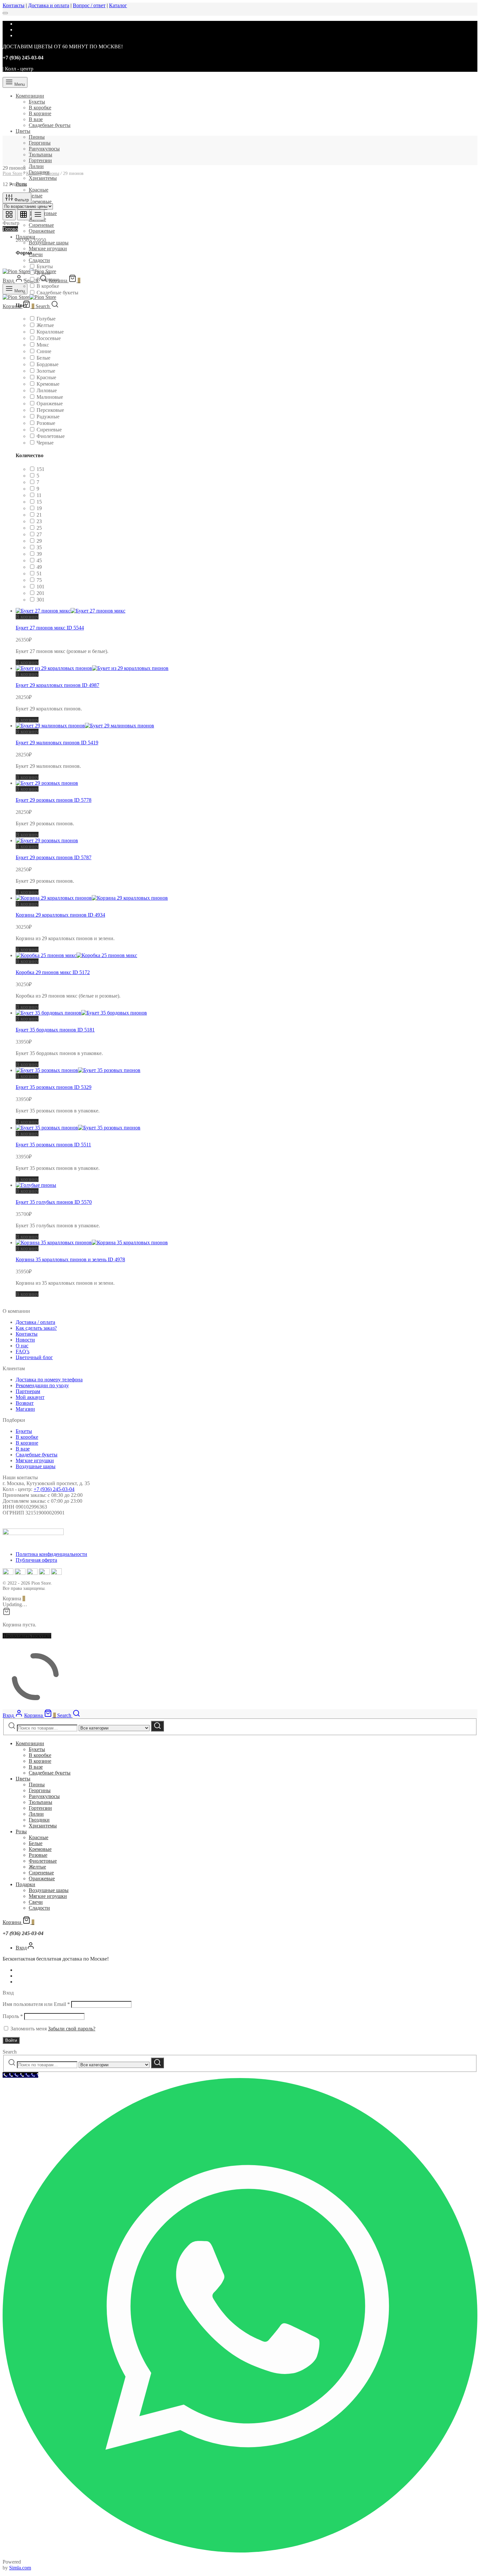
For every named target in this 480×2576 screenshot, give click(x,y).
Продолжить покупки (27, 1636)
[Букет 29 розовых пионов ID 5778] (47, 783)
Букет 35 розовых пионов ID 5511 (53, 1145)
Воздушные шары (49, 243)
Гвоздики (39, 1820)
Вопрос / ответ (89, 5)
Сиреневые (41, 225)
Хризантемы (43, 178)
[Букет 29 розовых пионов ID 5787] (47, 840)
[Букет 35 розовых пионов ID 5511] (78, 1128)
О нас (22, 1346)
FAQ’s (23, 1351)
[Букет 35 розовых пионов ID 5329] (78, 1070)
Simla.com (20, 2568)
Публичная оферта (36, 1560)
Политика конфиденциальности (51, 1554)
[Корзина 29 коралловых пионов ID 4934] (92, 898)
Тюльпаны (40, 155)
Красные (39, 190)
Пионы (37, 137)
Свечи (36, 254)
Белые (36, 196)
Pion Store (12, 173)
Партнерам (28, 1391)
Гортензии (40, 160)
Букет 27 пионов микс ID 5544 (50, 628)
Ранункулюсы (44, 149)
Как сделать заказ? (36, 1328)
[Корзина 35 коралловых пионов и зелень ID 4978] (92, 1242)
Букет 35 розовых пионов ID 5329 (54, 1087)
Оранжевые (42, 231)
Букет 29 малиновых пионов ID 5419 (57, 743)
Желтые (37, 1867)
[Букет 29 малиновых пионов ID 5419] (85, 726)
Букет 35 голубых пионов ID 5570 (54, 1202)
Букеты (37, 102)
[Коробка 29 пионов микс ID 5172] (76, 955)
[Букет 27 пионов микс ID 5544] (71, 611)
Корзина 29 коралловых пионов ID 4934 (60, 915)
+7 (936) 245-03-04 (54, 1489)
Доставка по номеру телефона (49, 1380)
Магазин (25, 1409)
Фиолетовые (43, 1861)
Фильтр (21, 200)
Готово (10, 229)
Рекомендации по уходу (42, 1385)
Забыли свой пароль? (72, 2029)
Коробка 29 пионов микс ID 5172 (53, 972)
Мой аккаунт (30, 1397)
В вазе (36, 119)
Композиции (30, 96)
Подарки (25, 237)
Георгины (40, 143)
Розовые (38, 1855)
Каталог (118, 5)
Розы (21, 1831)
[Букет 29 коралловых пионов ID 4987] (92, 668)
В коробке (40, 108)
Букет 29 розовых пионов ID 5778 (54, 800)
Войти (11, 2040)
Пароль (13, 2016)
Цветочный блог (34, 1357)
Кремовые (40, 202)
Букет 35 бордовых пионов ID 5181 (55, 1030)
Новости (25, 1340)
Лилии (36, 166)
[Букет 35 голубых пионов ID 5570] (36, 1185)
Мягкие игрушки (48, 248)
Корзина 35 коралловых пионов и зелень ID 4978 (70, 1259)
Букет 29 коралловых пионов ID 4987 (57, 685)
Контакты (14, 5)
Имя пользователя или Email (36, 2004)
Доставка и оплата (49, 5)
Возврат (25, 1403)
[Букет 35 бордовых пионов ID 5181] (81, 1013)
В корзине (40, 113)
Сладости (39, 260)
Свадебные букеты (50, 125)
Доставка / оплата (35, 1322)
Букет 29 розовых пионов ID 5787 (54, 857)
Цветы (23, 131)
